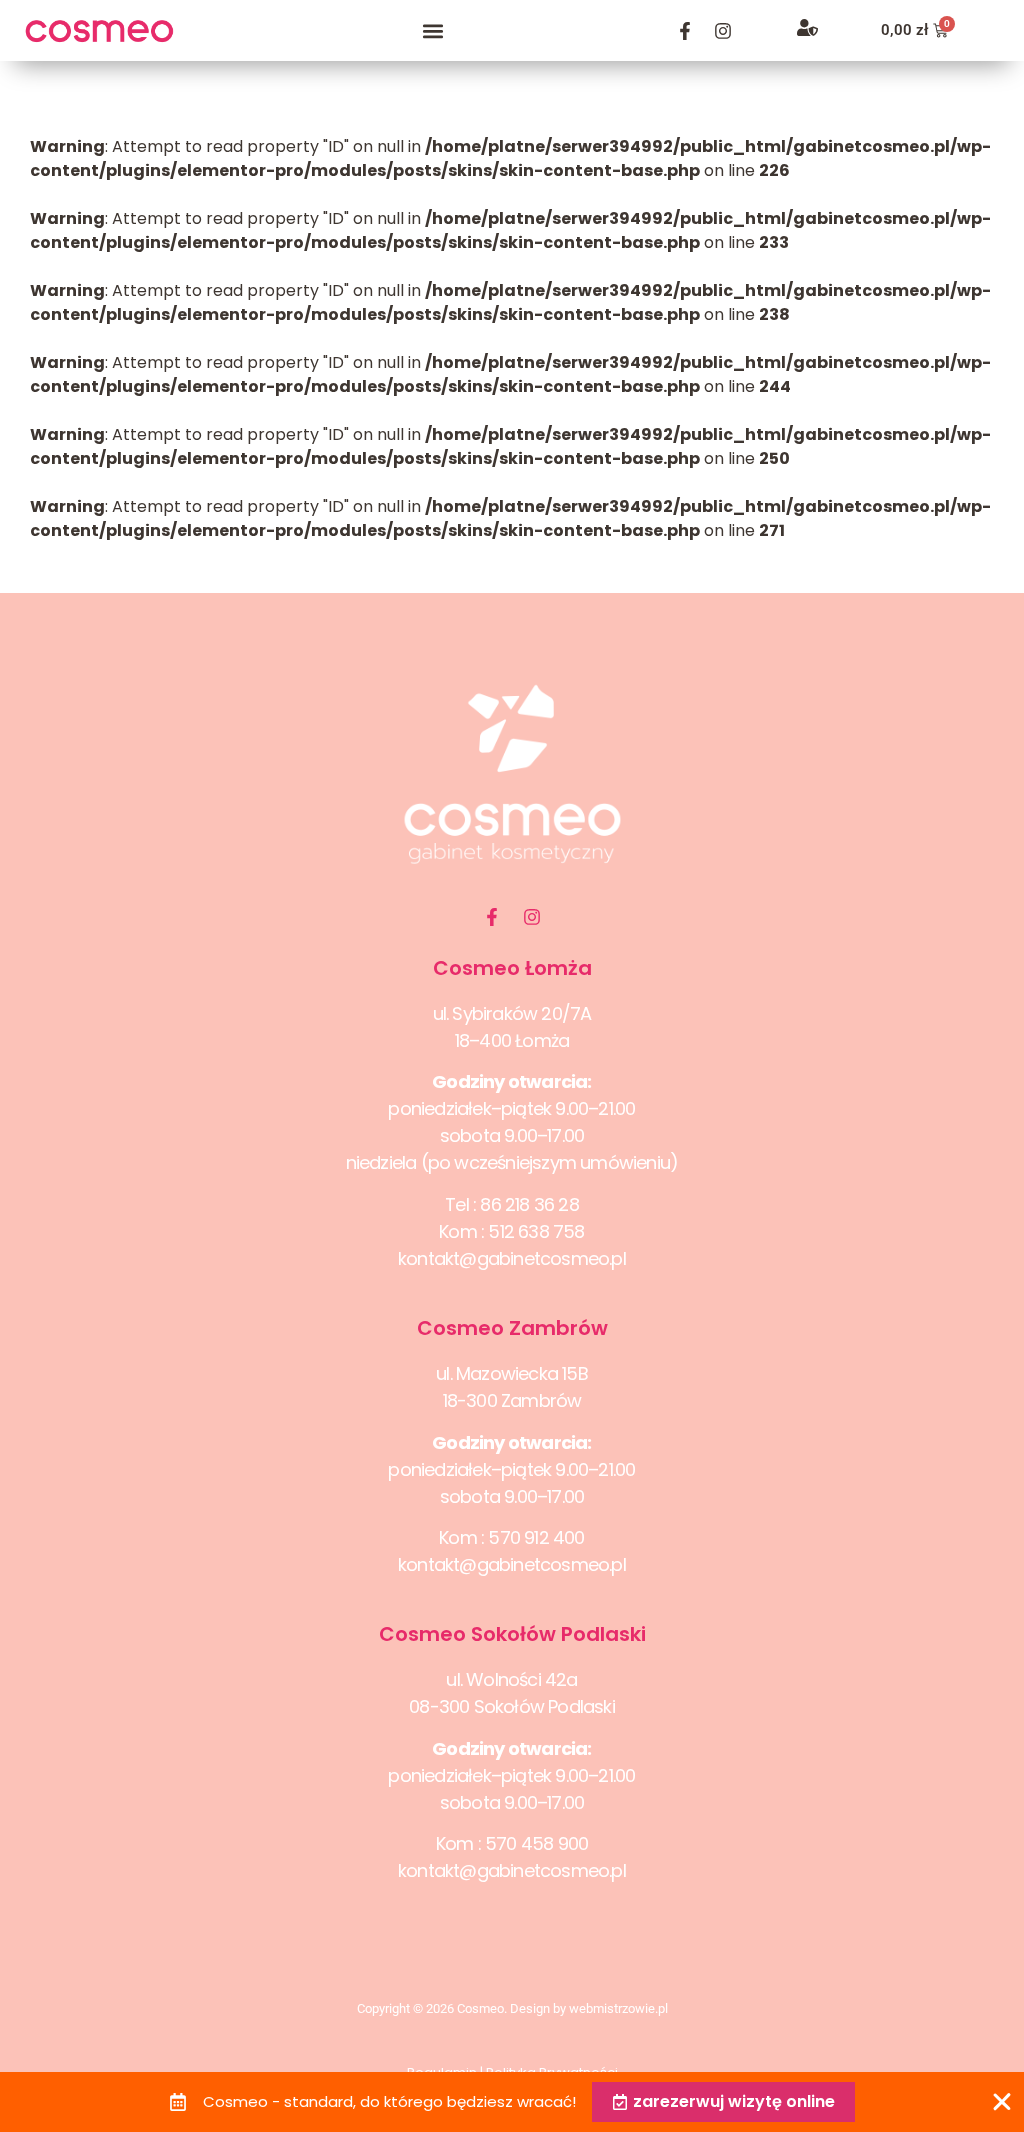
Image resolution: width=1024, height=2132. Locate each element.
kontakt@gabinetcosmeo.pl (512, 1258)
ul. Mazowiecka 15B (512, 1373)
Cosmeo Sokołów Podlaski (512, 1634)
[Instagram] (723, 31)
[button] (433, 30)
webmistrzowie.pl (618, 2008)
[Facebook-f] (685, 31)
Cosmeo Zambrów (512, 1328)
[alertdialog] (512, 2102)
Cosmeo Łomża (512, 968)
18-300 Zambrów (512, 1400)
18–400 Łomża (512, 1040)
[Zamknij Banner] (1002, 2102)
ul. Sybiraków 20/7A (512, 1013)
